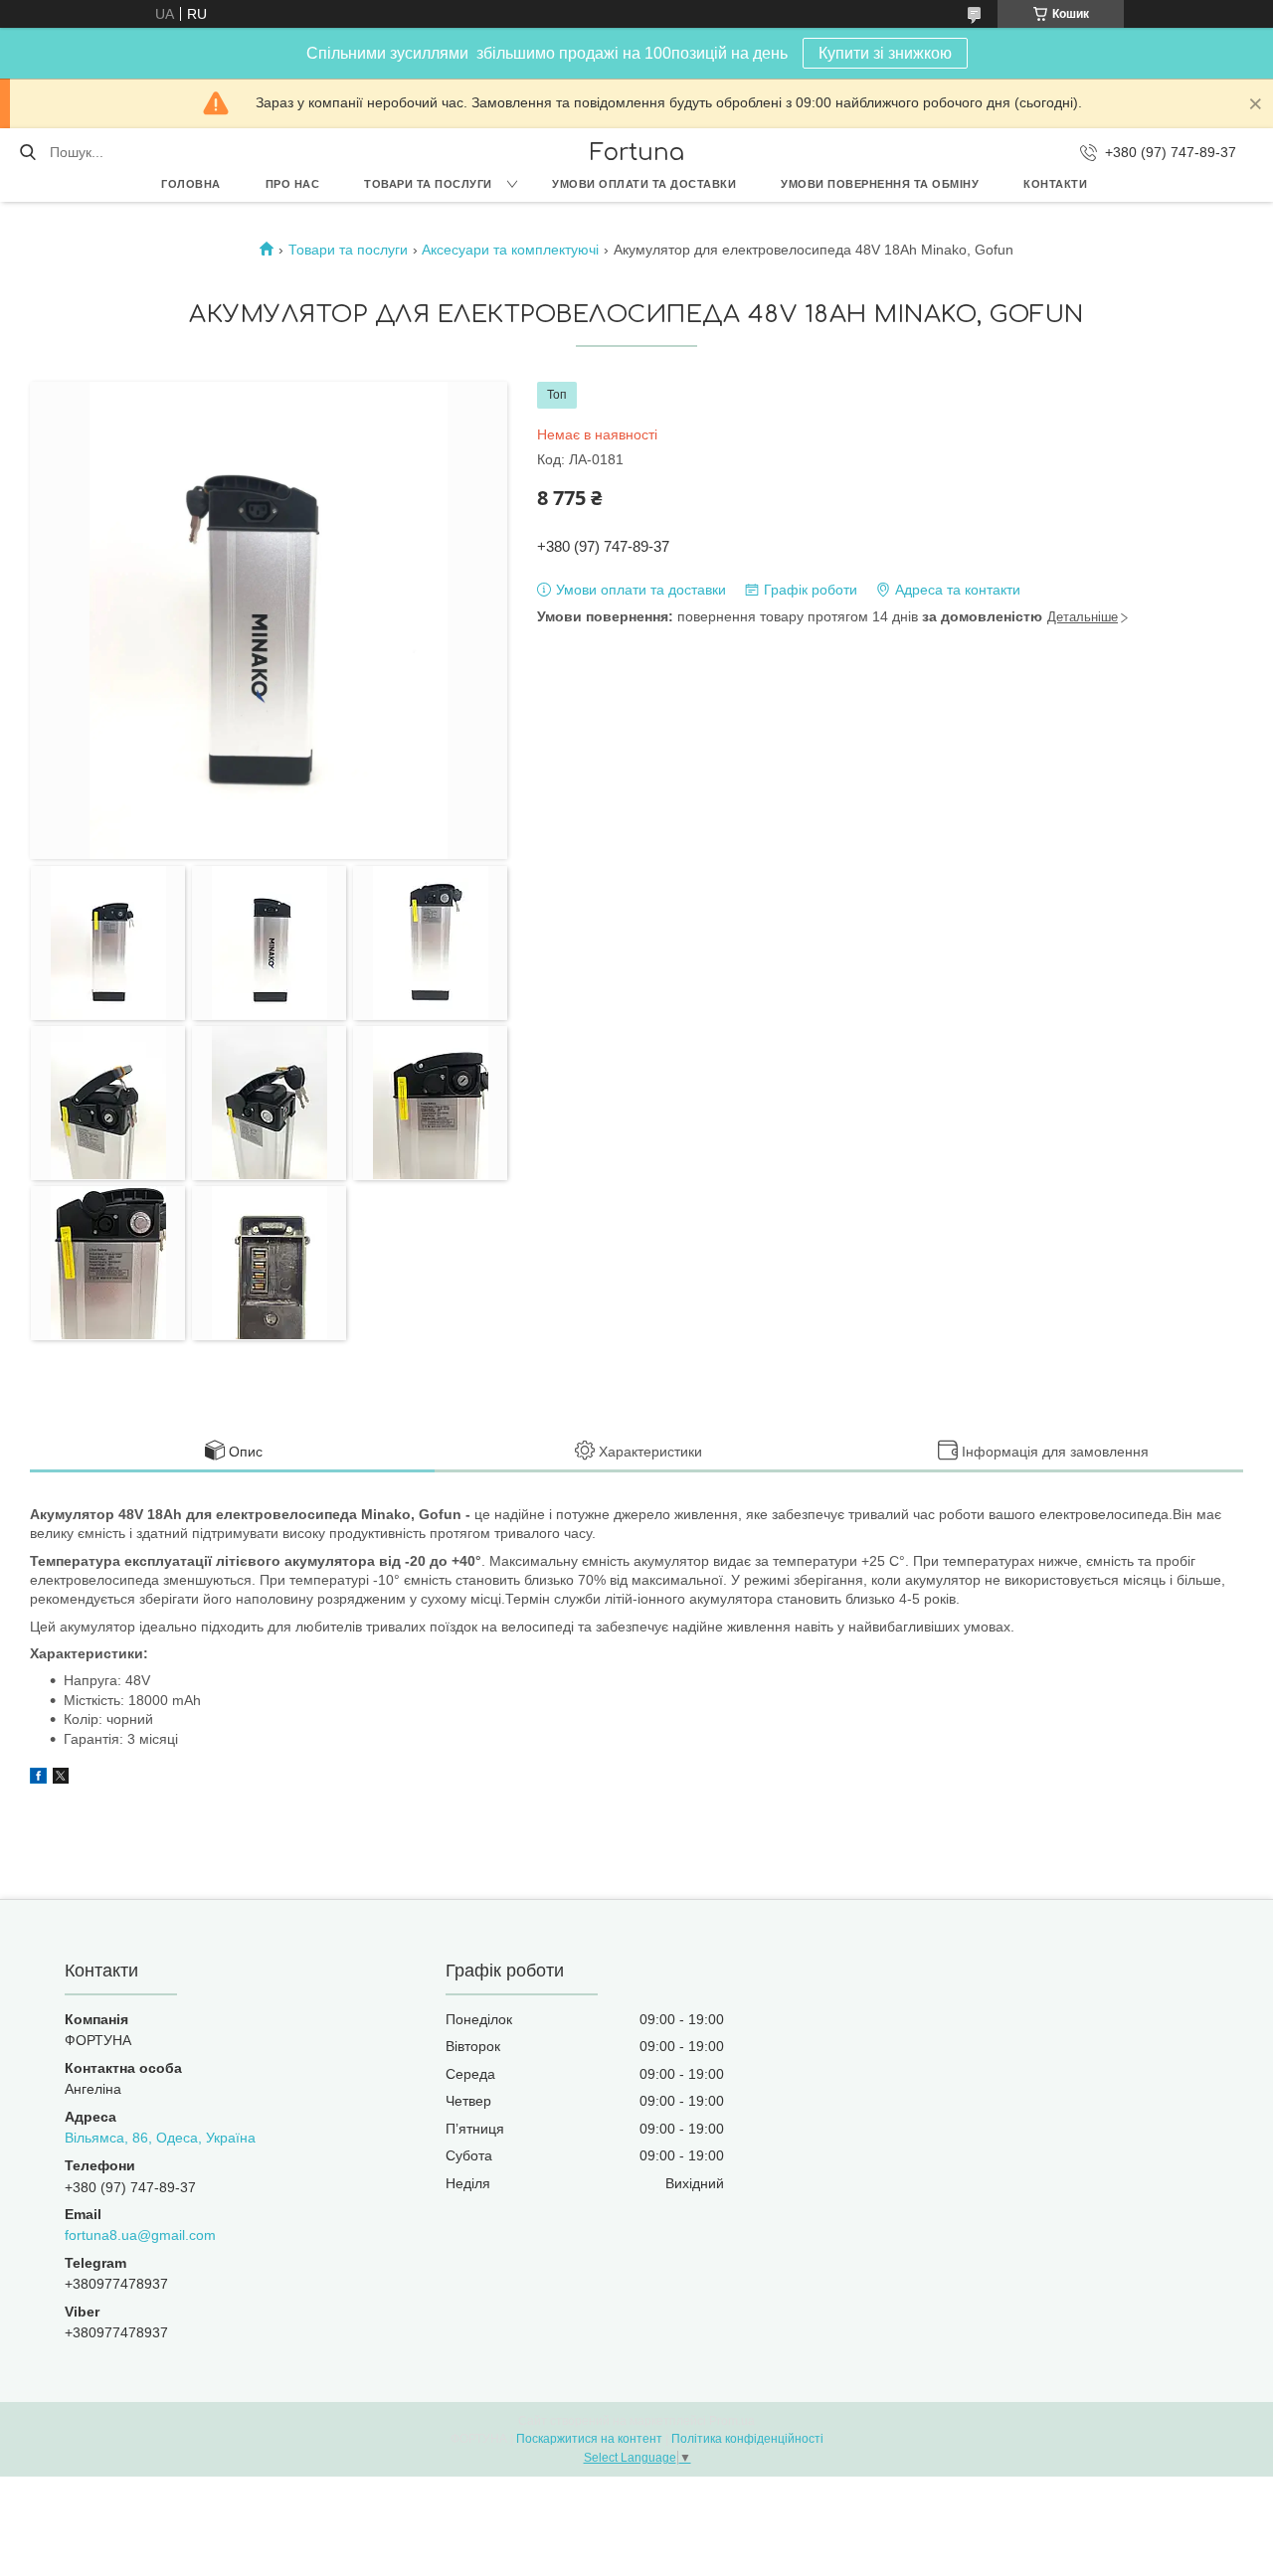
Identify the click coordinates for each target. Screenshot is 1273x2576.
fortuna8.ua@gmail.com (140, 2235)
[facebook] (38, 1779)
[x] (61, 1779)
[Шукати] (27, 152)
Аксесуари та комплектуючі (510, 250)
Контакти (1055, 184)
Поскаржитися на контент (589, 2439)
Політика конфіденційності (747, 2439)
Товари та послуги (428, 184)
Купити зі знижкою (885, 53)
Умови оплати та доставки (644, 184)
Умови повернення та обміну (880, 184)
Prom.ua (732, 2421)
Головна (191, 184)
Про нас (293, 184)
